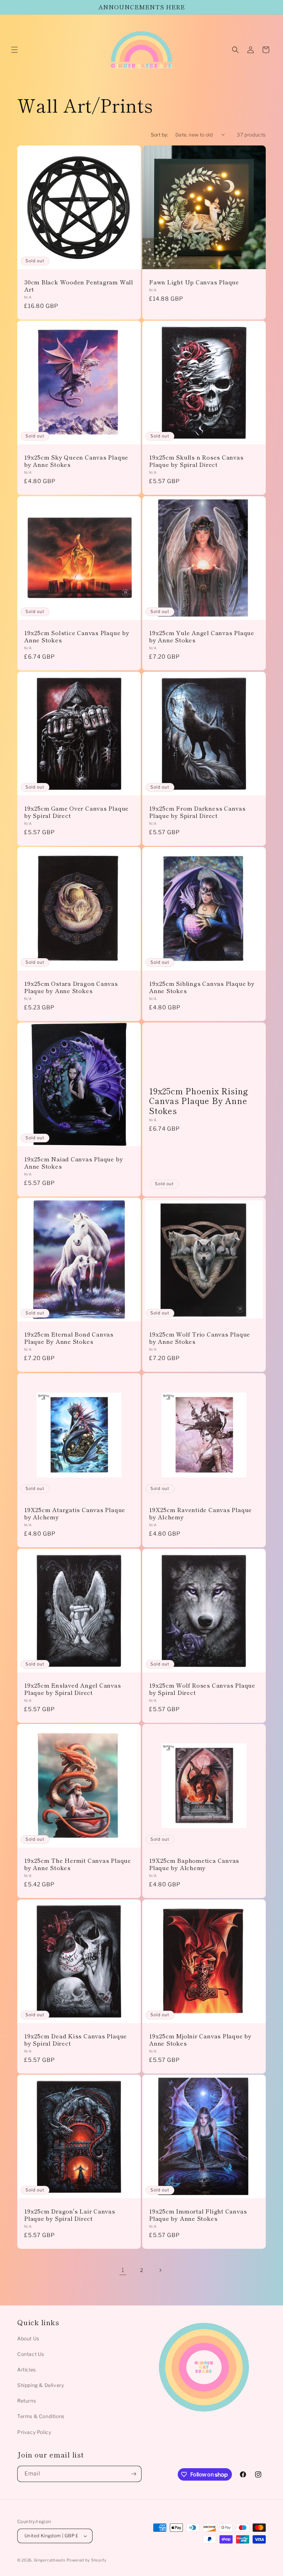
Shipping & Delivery (41, 2385)
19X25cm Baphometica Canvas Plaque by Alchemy (194, 1864)
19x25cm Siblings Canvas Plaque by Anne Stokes (202, 987)
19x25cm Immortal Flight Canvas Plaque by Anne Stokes (198, 2215)
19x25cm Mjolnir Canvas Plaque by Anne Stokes (200, 2040)
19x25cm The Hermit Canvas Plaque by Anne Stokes (78, 1864)
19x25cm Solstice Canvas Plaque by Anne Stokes (77, 636)
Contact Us (31, 2354)
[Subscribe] (134, 2474)
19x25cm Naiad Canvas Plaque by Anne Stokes (74, 1163)
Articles (27, 2370)
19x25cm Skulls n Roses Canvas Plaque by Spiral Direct (196, 461)
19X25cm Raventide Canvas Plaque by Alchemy (201, 1513)
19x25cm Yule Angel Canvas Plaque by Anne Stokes (202, 636)
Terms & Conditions (41, 2416)
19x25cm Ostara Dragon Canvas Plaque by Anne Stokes (71, 987)
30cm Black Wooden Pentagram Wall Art (79, 286)
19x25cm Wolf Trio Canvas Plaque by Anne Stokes (200, 1338)
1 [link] (123, 2270)
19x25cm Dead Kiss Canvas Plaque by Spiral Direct (76, 2040)
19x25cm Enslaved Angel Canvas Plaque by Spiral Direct (73, 1689)
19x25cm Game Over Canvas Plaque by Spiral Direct (76, 812)
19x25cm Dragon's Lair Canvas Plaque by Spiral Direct (70, 2215)
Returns (27, 2401)
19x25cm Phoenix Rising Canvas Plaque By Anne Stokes (199, 1101)
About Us (28, 2338)
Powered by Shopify (87, 2560)
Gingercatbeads (50, 2560)
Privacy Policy (34, 2432)
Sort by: (160, 135)
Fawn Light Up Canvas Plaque (194, 282)
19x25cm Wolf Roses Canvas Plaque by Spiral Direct (202, 1689)
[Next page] (160, 2270)
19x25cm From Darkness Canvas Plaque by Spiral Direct (197, 812)
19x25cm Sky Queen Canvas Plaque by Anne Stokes (76, 461)
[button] (14, 50)
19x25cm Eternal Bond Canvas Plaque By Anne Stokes (69, 1338)
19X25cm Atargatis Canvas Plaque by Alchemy (75, 1513)
